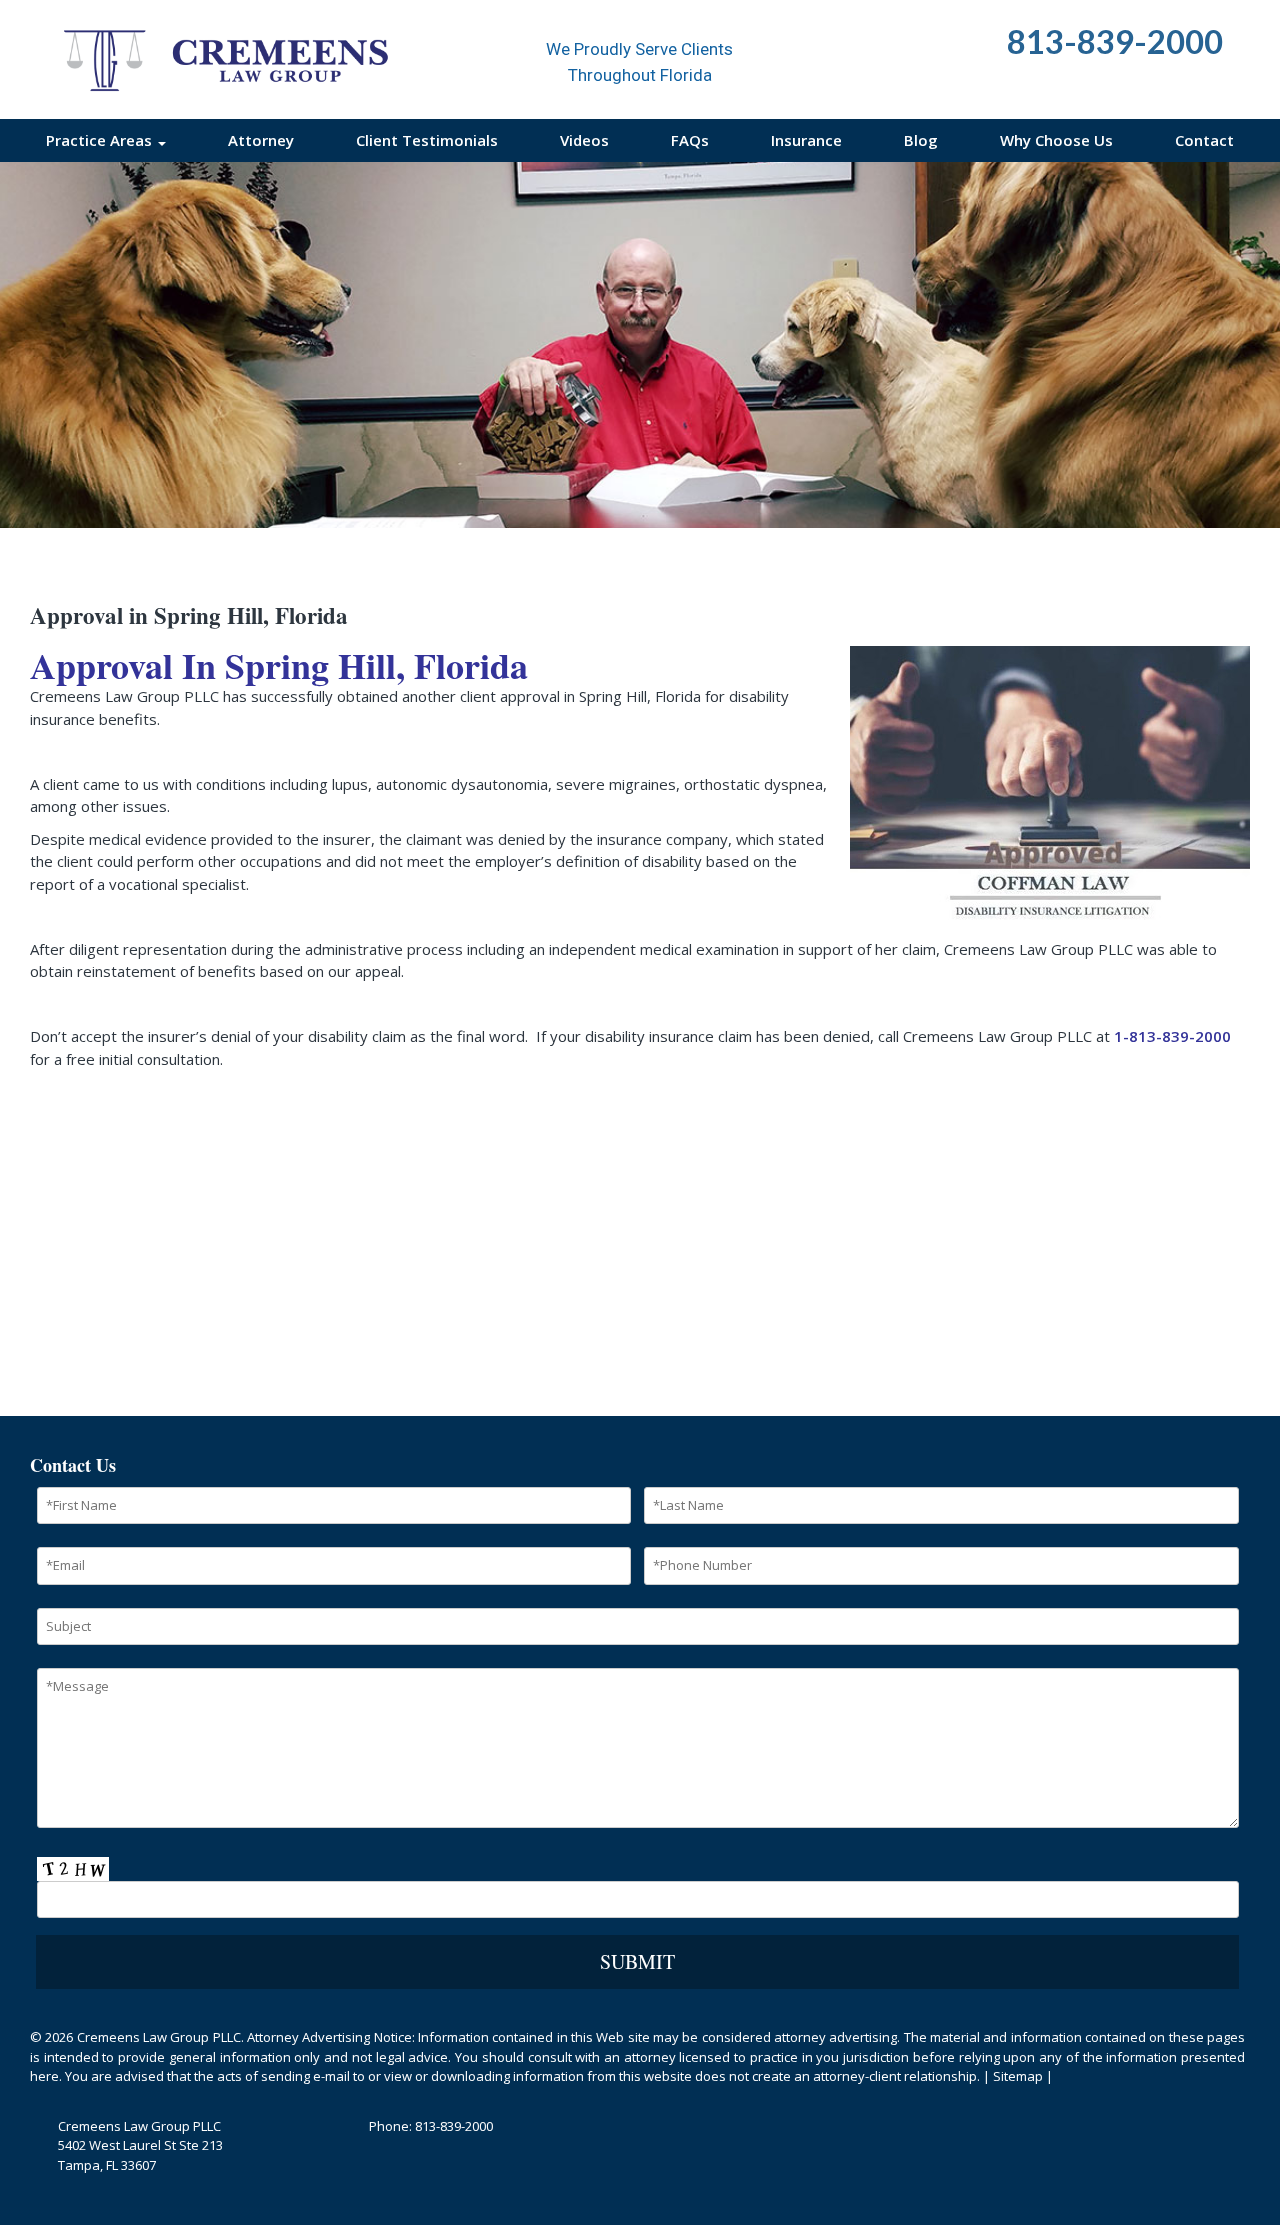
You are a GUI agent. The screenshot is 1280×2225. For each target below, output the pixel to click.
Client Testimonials (427, 140)
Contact (1204, 140)
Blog (921, 140)
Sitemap (1018, 2076)
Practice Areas (101, 140)
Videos (584, 140)
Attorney (261, 140)
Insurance (806, 140)
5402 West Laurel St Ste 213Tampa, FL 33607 (140, 2155)
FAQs (690, 140)
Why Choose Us (1056, 140)
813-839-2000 (454, 2126)
